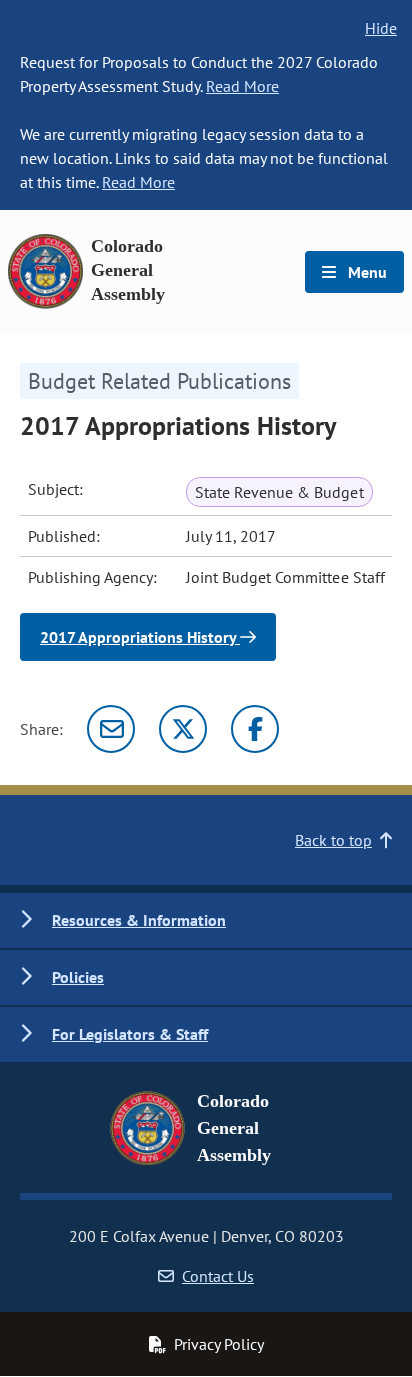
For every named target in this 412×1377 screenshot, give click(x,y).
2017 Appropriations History (140, 637)
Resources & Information (139, 920)
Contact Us (218, 1276)
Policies (78, 977)
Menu (365, 272)
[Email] (111, 729)
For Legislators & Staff (130, 1034)
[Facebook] (255, 729)
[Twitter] (183, 729)
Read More (242, 86)
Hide (381, 28)
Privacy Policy (219, 1344)
